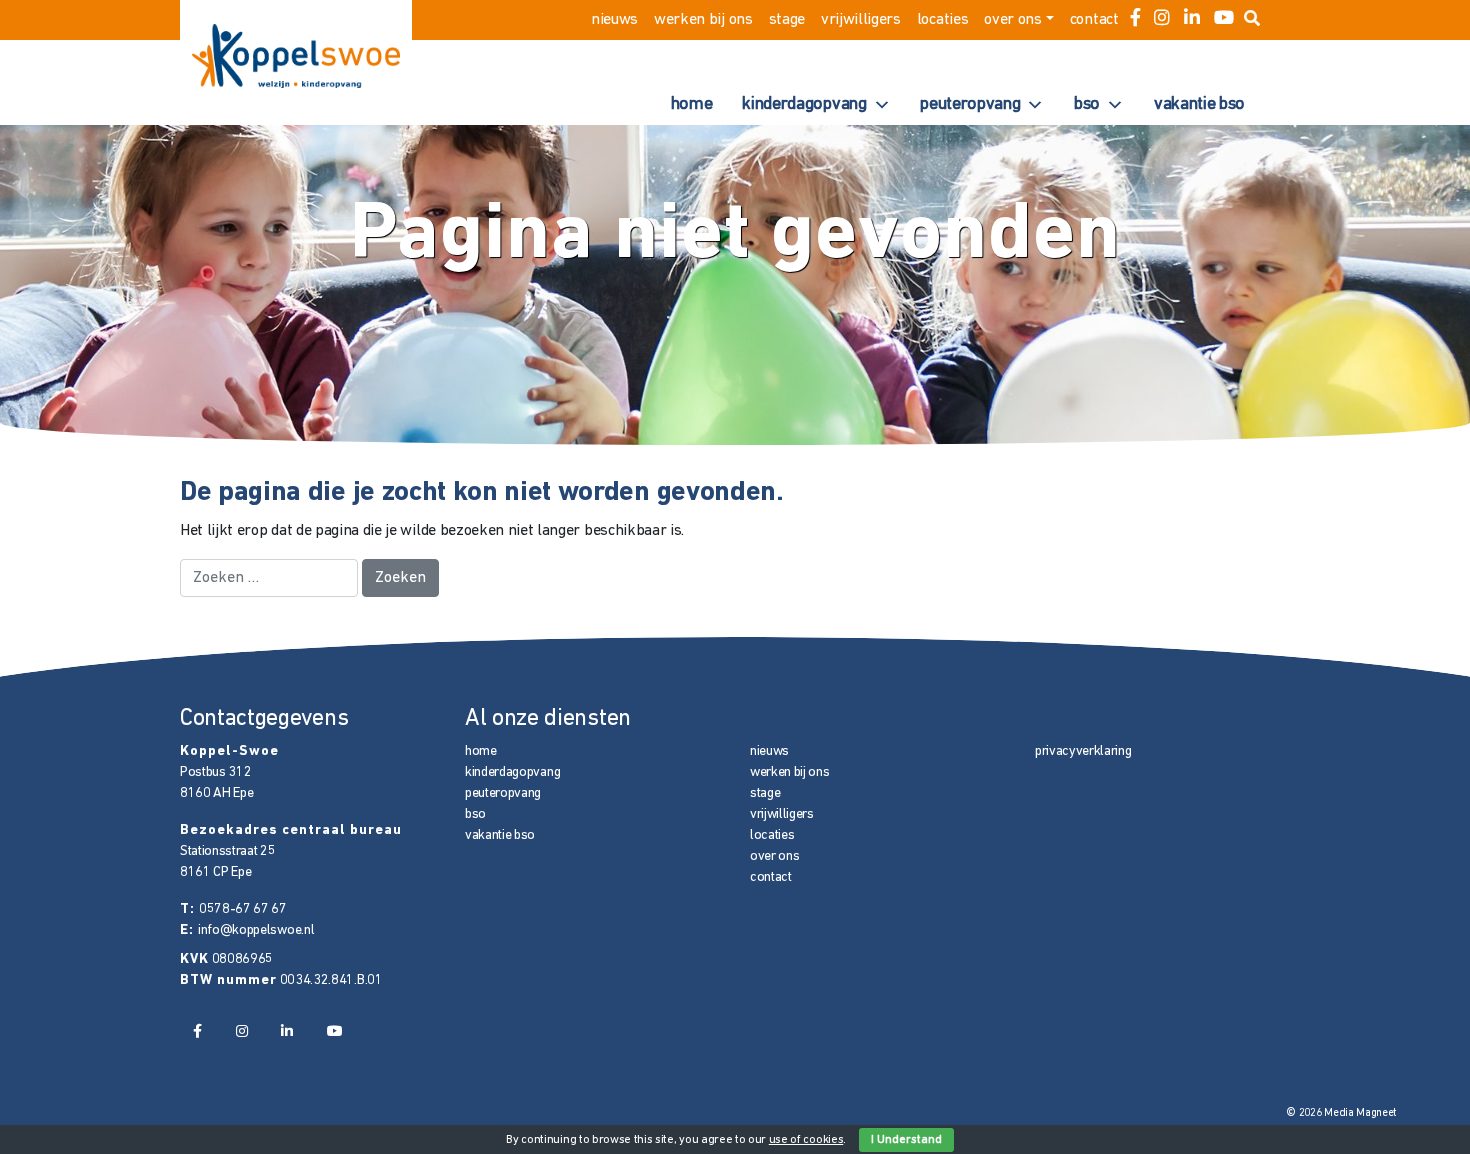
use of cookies (806, 1140)
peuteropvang (970, 105)
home (692, 105)
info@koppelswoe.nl (256, 930)
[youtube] (1224, 20)
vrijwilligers (861, 20)
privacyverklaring (1083, 751)
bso (1087, 105)
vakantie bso (1199, 105)
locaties (942, 20)
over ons (1012, 20)
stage (787, 20)
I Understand (906, 1140)
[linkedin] (1192, 20)
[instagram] (1162, 20)
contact (1094, 20)
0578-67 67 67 (243, 909)
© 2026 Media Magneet (1341, 1113)
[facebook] (1135, 20)
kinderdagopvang (804, 105)
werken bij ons (703, 20)
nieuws (614, 20)
